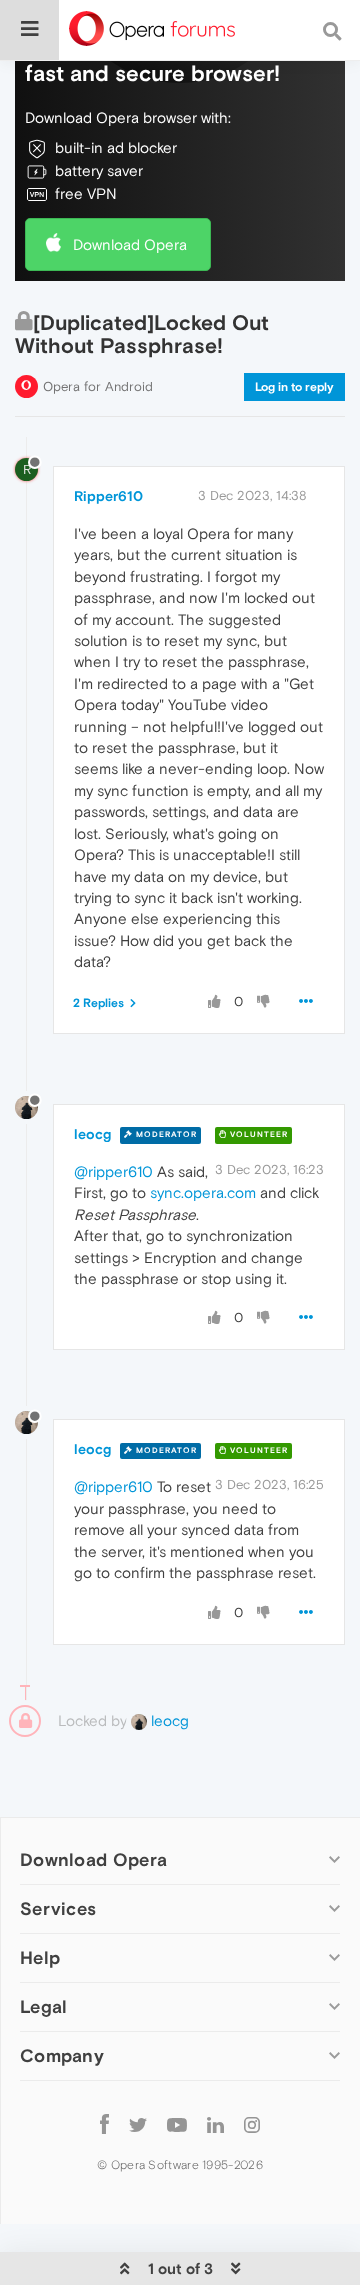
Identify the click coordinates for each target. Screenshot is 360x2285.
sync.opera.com (203, 1192)
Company (62, 2055)
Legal (44, 2006)
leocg (92, 1134)
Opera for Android (98, 386)
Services (58, 1908)
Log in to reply (294, 387)
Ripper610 (108, 496)
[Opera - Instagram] (252, 2123)
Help (40, 1957)
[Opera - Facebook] (104, 2123)
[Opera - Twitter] (138, 2123)
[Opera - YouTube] (177, 2123)
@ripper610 (113, 1171)
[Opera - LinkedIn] (215, 2123)
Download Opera (130, 244)
